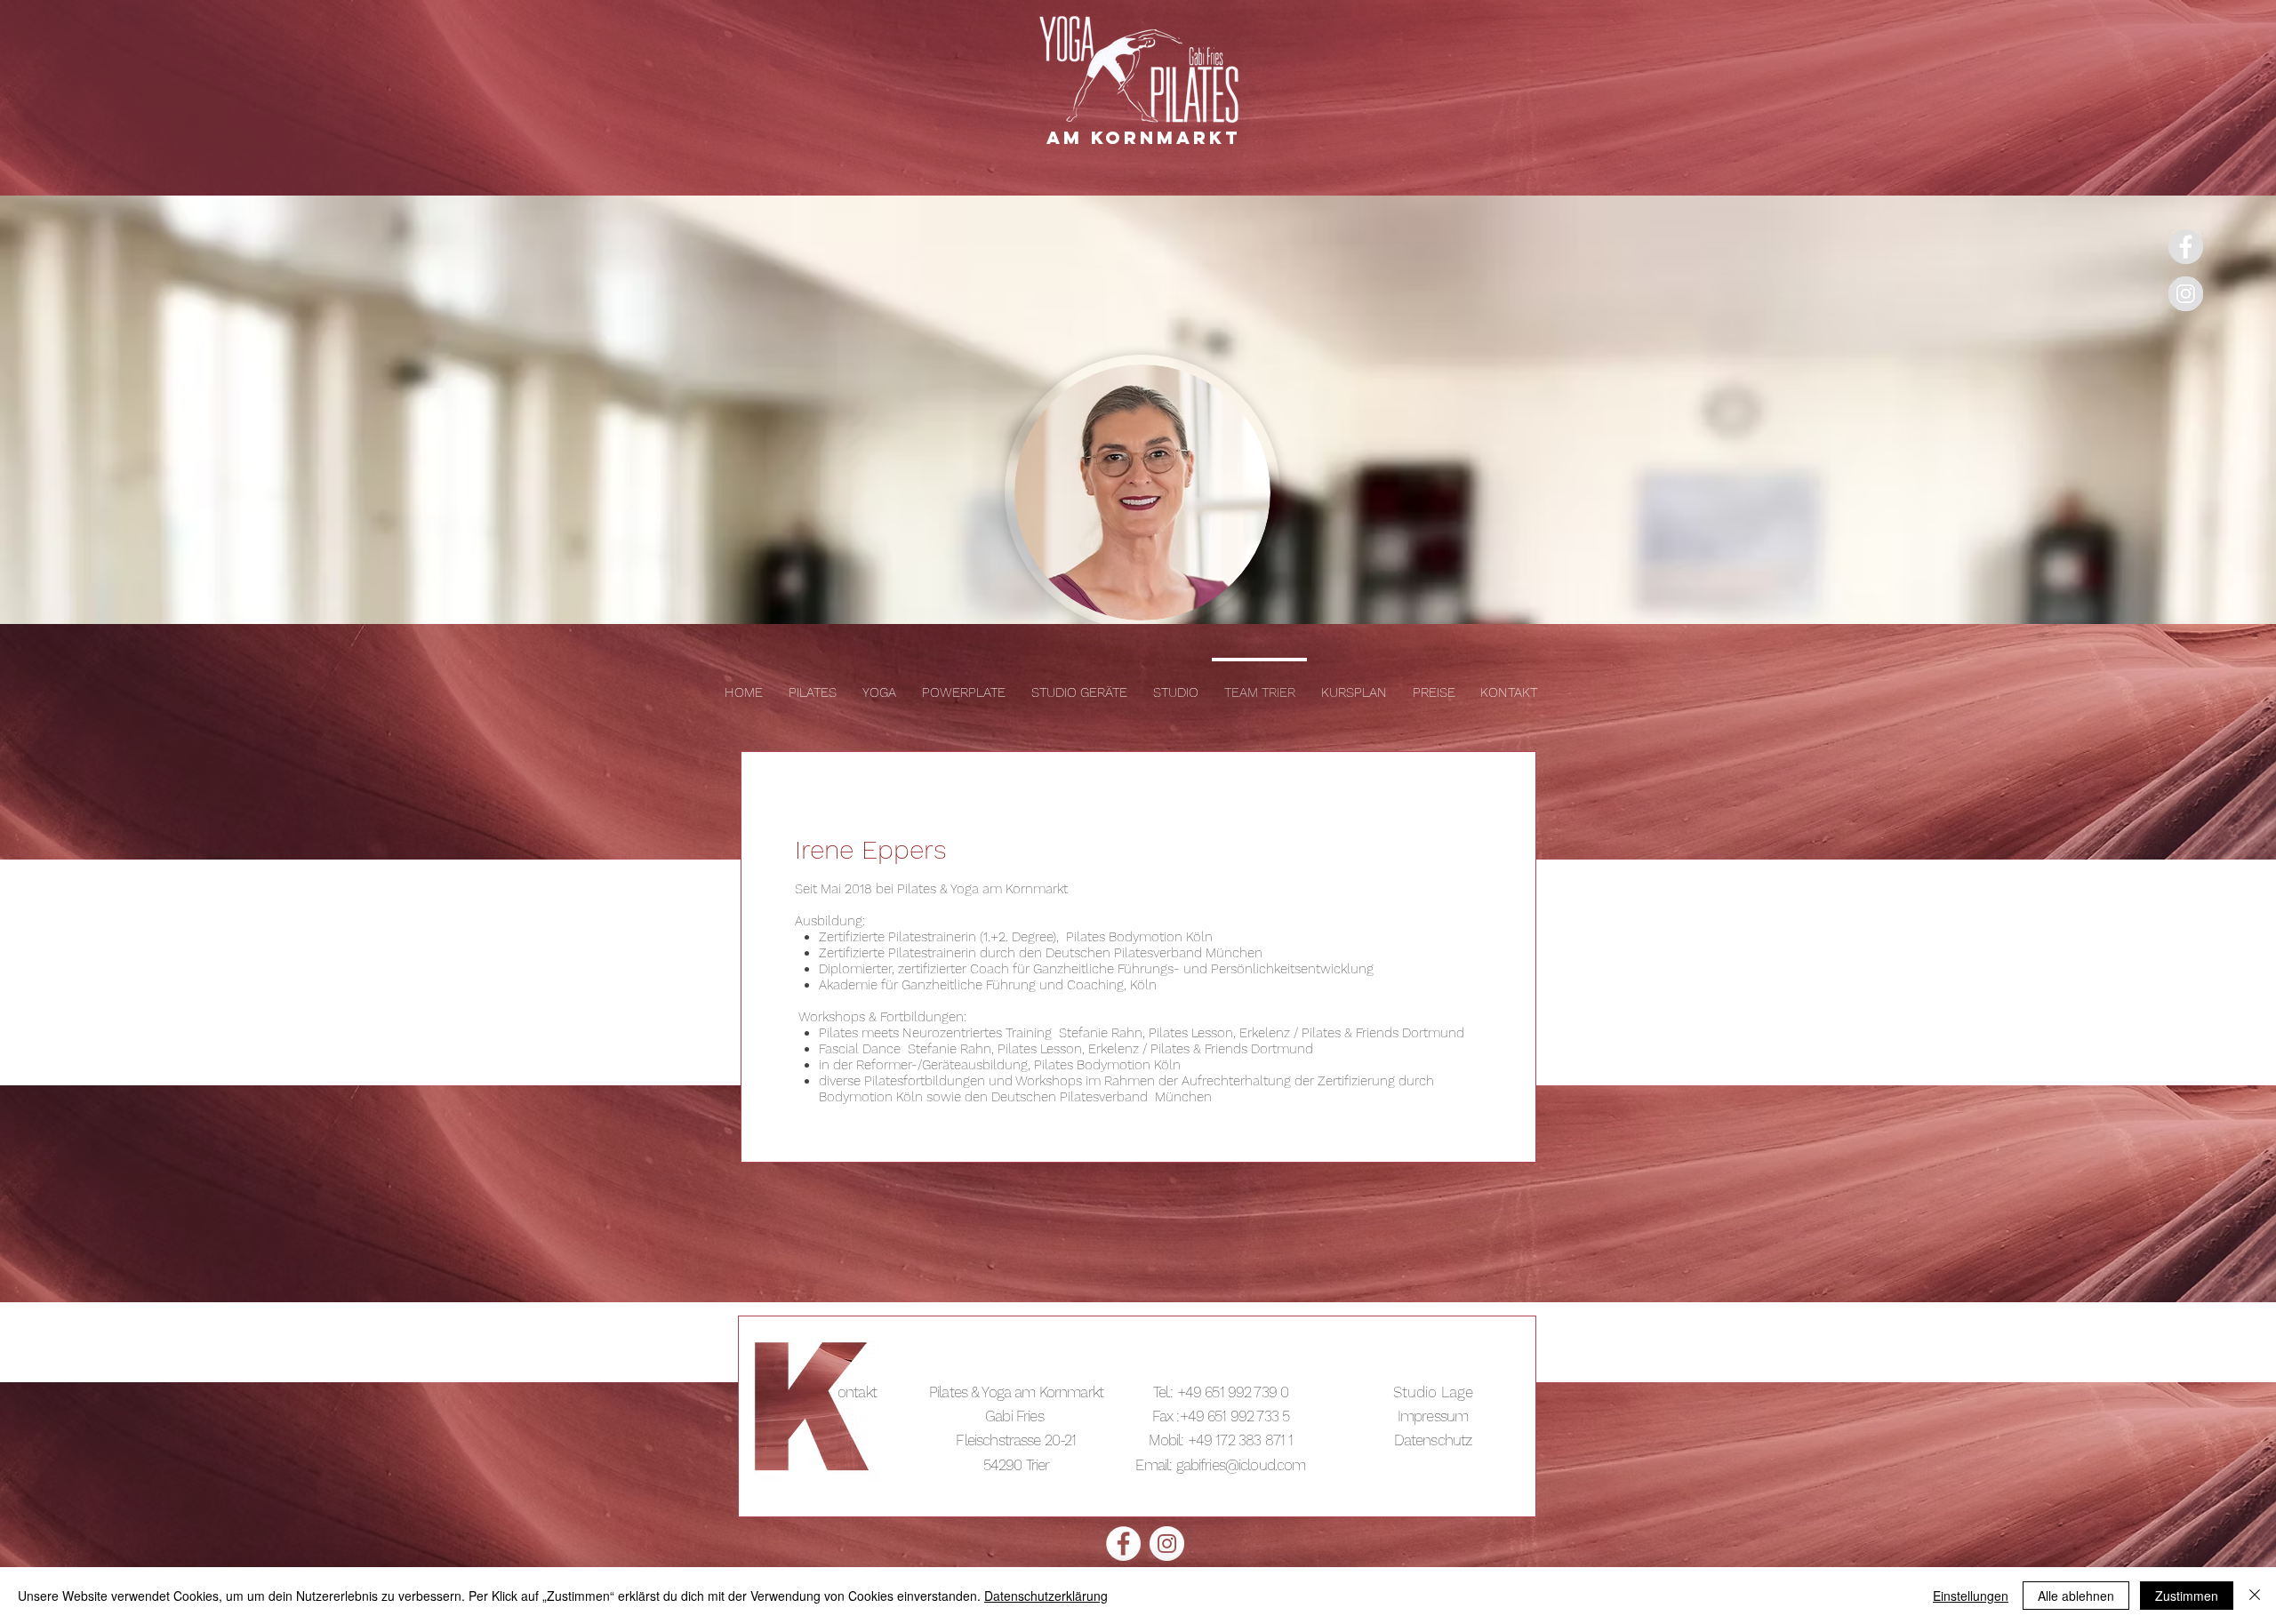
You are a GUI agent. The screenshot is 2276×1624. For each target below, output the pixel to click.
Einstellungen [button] (1971, 1596)
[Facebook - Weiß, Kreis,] (1123, 1544)
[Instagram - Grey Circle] (2186, 294)
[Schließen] (2255, 1596)
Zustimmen (2187, 1596)
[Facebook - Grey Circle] (2186, 247)
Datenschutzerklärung (1046, 1596)
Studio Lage (1433, 1392)
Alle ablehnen (2076, 1596)
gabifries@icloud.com (1241, 1465)
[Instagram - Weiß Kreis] (1167, 1544)
